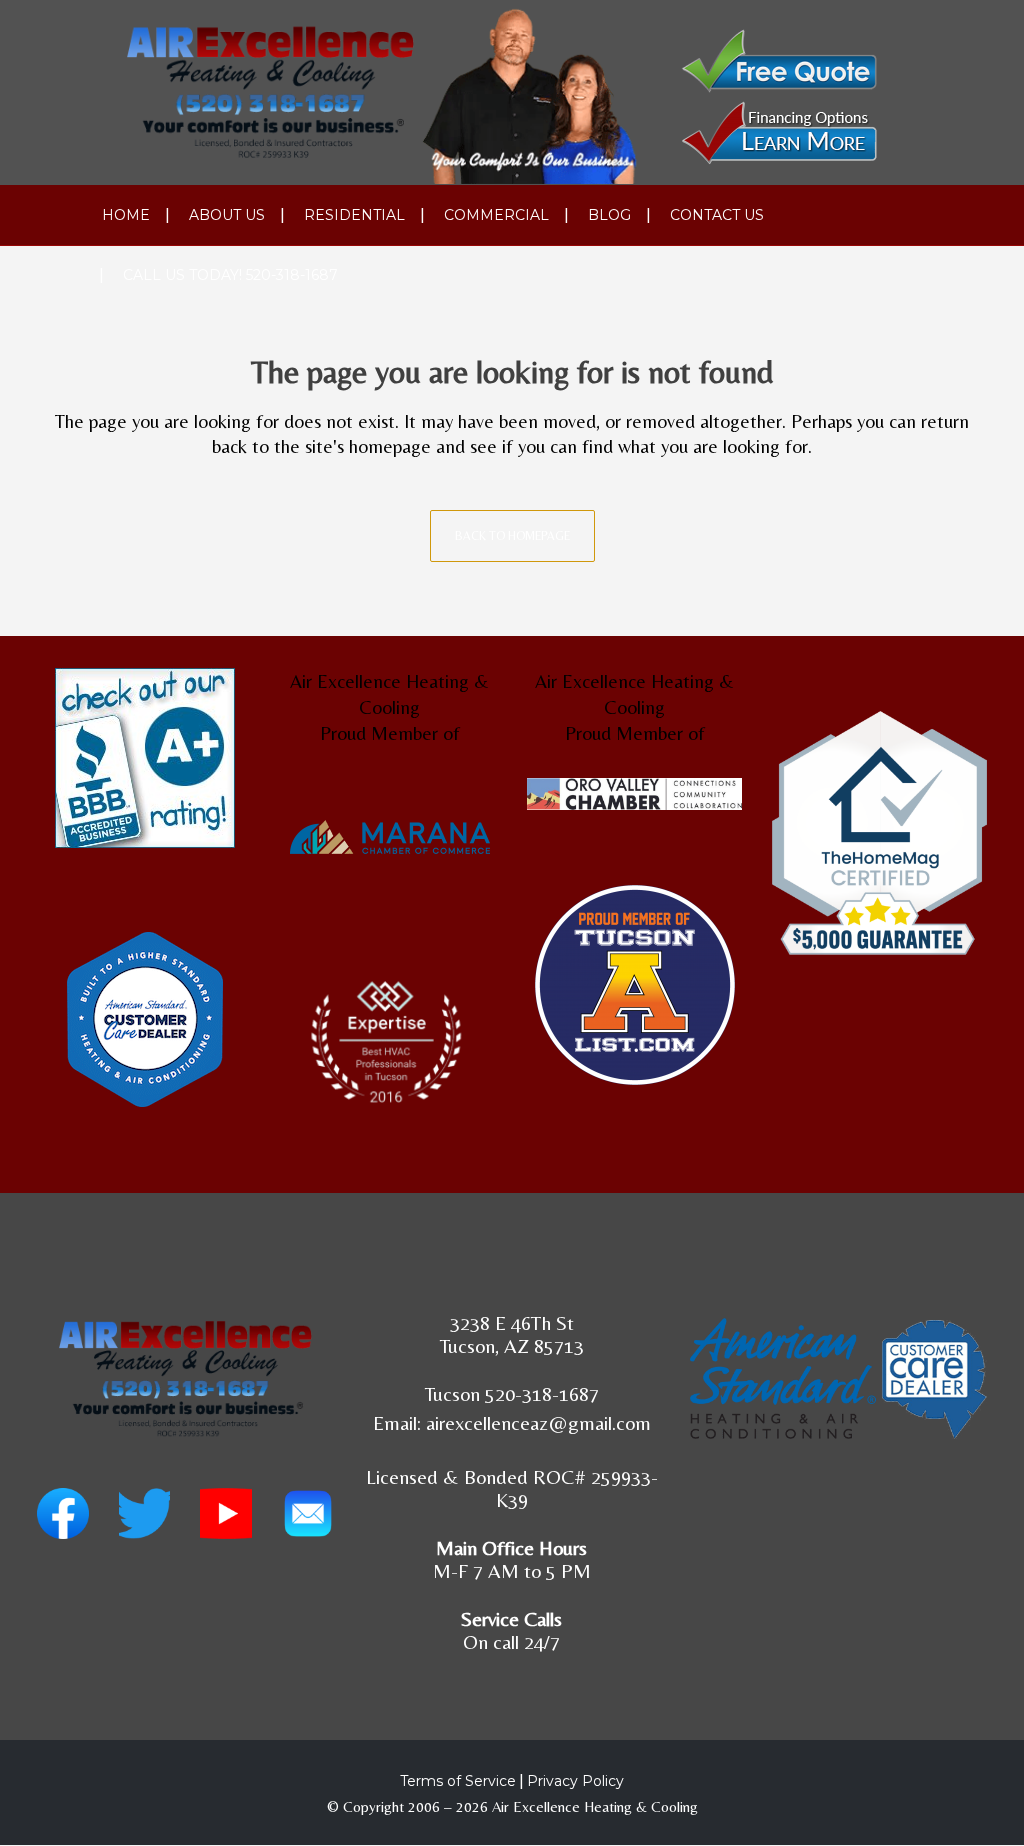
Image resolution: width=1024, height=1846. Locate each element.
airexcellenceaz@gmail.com (538, 1422)
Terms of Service (458, 1781)
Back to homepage (512, 536)
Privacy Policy (575, 1781)
